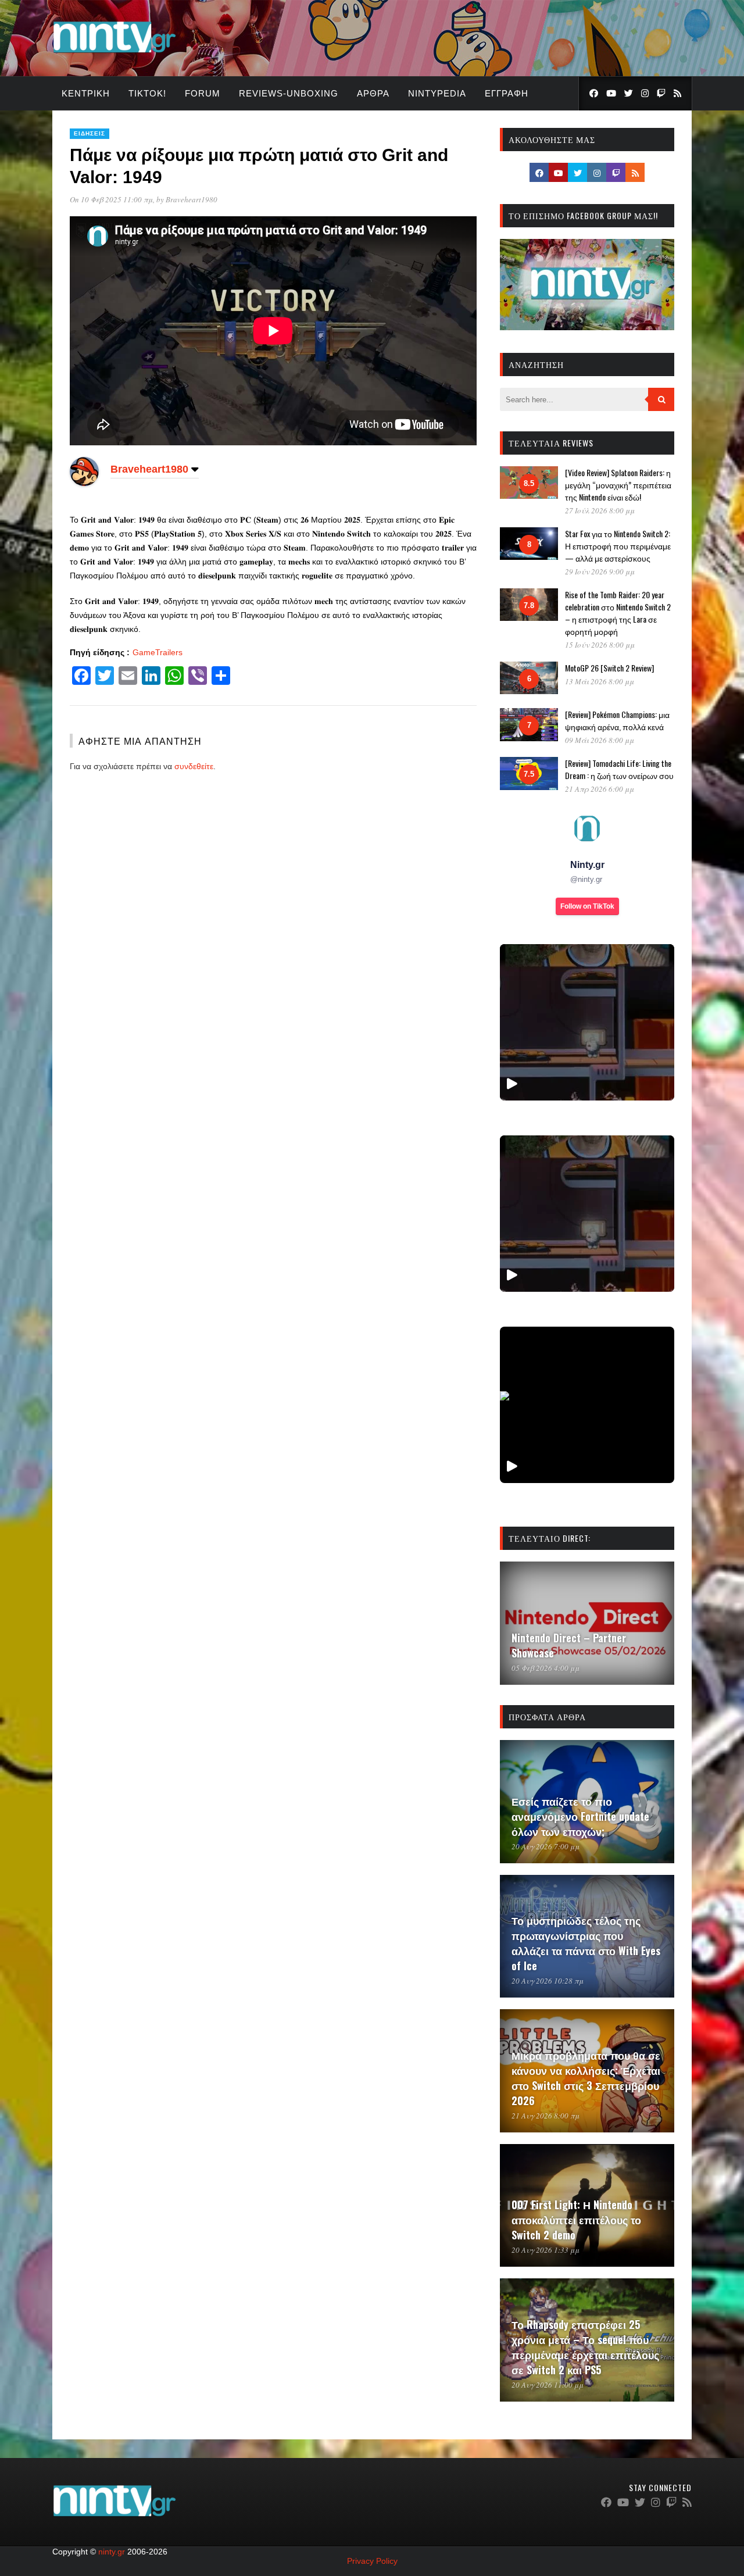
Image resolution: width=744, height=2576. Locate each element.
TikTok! (147, 93)
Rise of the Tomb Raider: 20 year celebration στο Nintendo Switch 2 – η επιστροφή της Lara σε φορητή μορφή (618, 613)
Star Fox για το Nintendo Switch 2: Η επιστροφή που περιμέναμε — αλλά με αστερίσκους (618, 546)
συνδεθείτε (194, 766)
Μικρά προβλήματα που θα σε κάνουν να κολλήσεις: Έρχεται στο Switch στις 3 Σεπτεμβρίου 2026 (586, 2078)
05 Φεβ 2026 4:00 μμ (546, 1668)
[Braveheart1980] (84, 483)
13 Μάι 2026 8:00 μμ (600, 681)
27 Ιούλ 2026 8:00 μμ (600, 510)
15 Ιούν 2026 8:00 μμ (600, 645)
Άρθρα (373, 93)
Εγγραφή (507, 93)
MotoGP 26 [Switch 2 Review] (609, 668)
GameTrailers (158, 652)
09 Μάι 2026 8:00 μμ (600, 740)
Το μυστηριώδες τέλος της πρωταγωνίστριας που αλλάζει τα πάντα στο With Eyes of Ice (586, 1943)
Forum (203, 93)
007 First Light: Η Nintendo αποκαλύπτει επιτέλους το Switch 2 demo (576, 2220)
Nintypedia (437, 93)
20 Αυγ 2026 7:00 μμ (546, 1846)
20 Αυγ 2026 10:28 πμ (548, 1981)
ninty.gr (112, 2552)
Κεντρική (86, 93)
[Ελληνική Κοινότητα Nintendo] (114, 54)
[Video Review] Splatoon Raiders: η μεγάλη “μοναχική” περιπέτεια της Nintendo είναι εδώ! (618, 485)
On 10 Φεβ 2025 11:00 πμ (111, 199)
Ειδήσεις (90, 133)
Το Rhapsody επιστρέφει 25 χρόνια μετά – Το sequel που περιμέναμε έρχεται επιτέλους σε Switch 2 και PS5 (585, 2347)
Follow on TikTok (587, 906)
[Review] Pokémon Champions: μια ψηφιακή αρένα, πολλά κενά (617, 720)
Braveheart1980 (192, 199)
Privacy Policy (372, 2561)
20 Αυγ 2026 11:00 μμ (548, 2385)
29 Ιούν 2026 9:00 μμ (600, 571)
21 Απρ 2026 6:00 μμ (600, 789)
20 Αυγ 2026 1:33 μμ (546, 2250)
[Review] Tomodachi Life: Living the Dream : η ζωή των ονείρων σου (619, 769)
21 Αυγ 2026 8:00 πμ (546, 2116)
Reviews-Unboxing (289, 93)
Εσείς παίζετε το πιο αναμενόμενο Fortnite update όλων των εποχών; (580, 1816)
